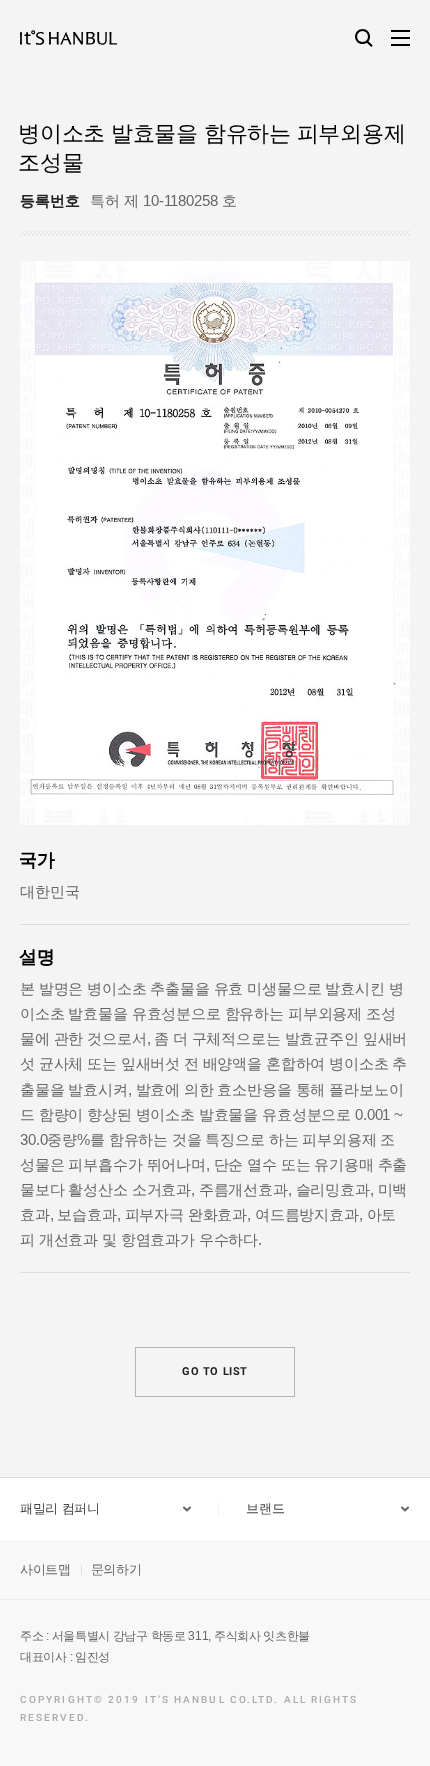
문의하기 (116, 1569)
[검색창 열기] (364, 38)
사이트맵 (45, 1569)
